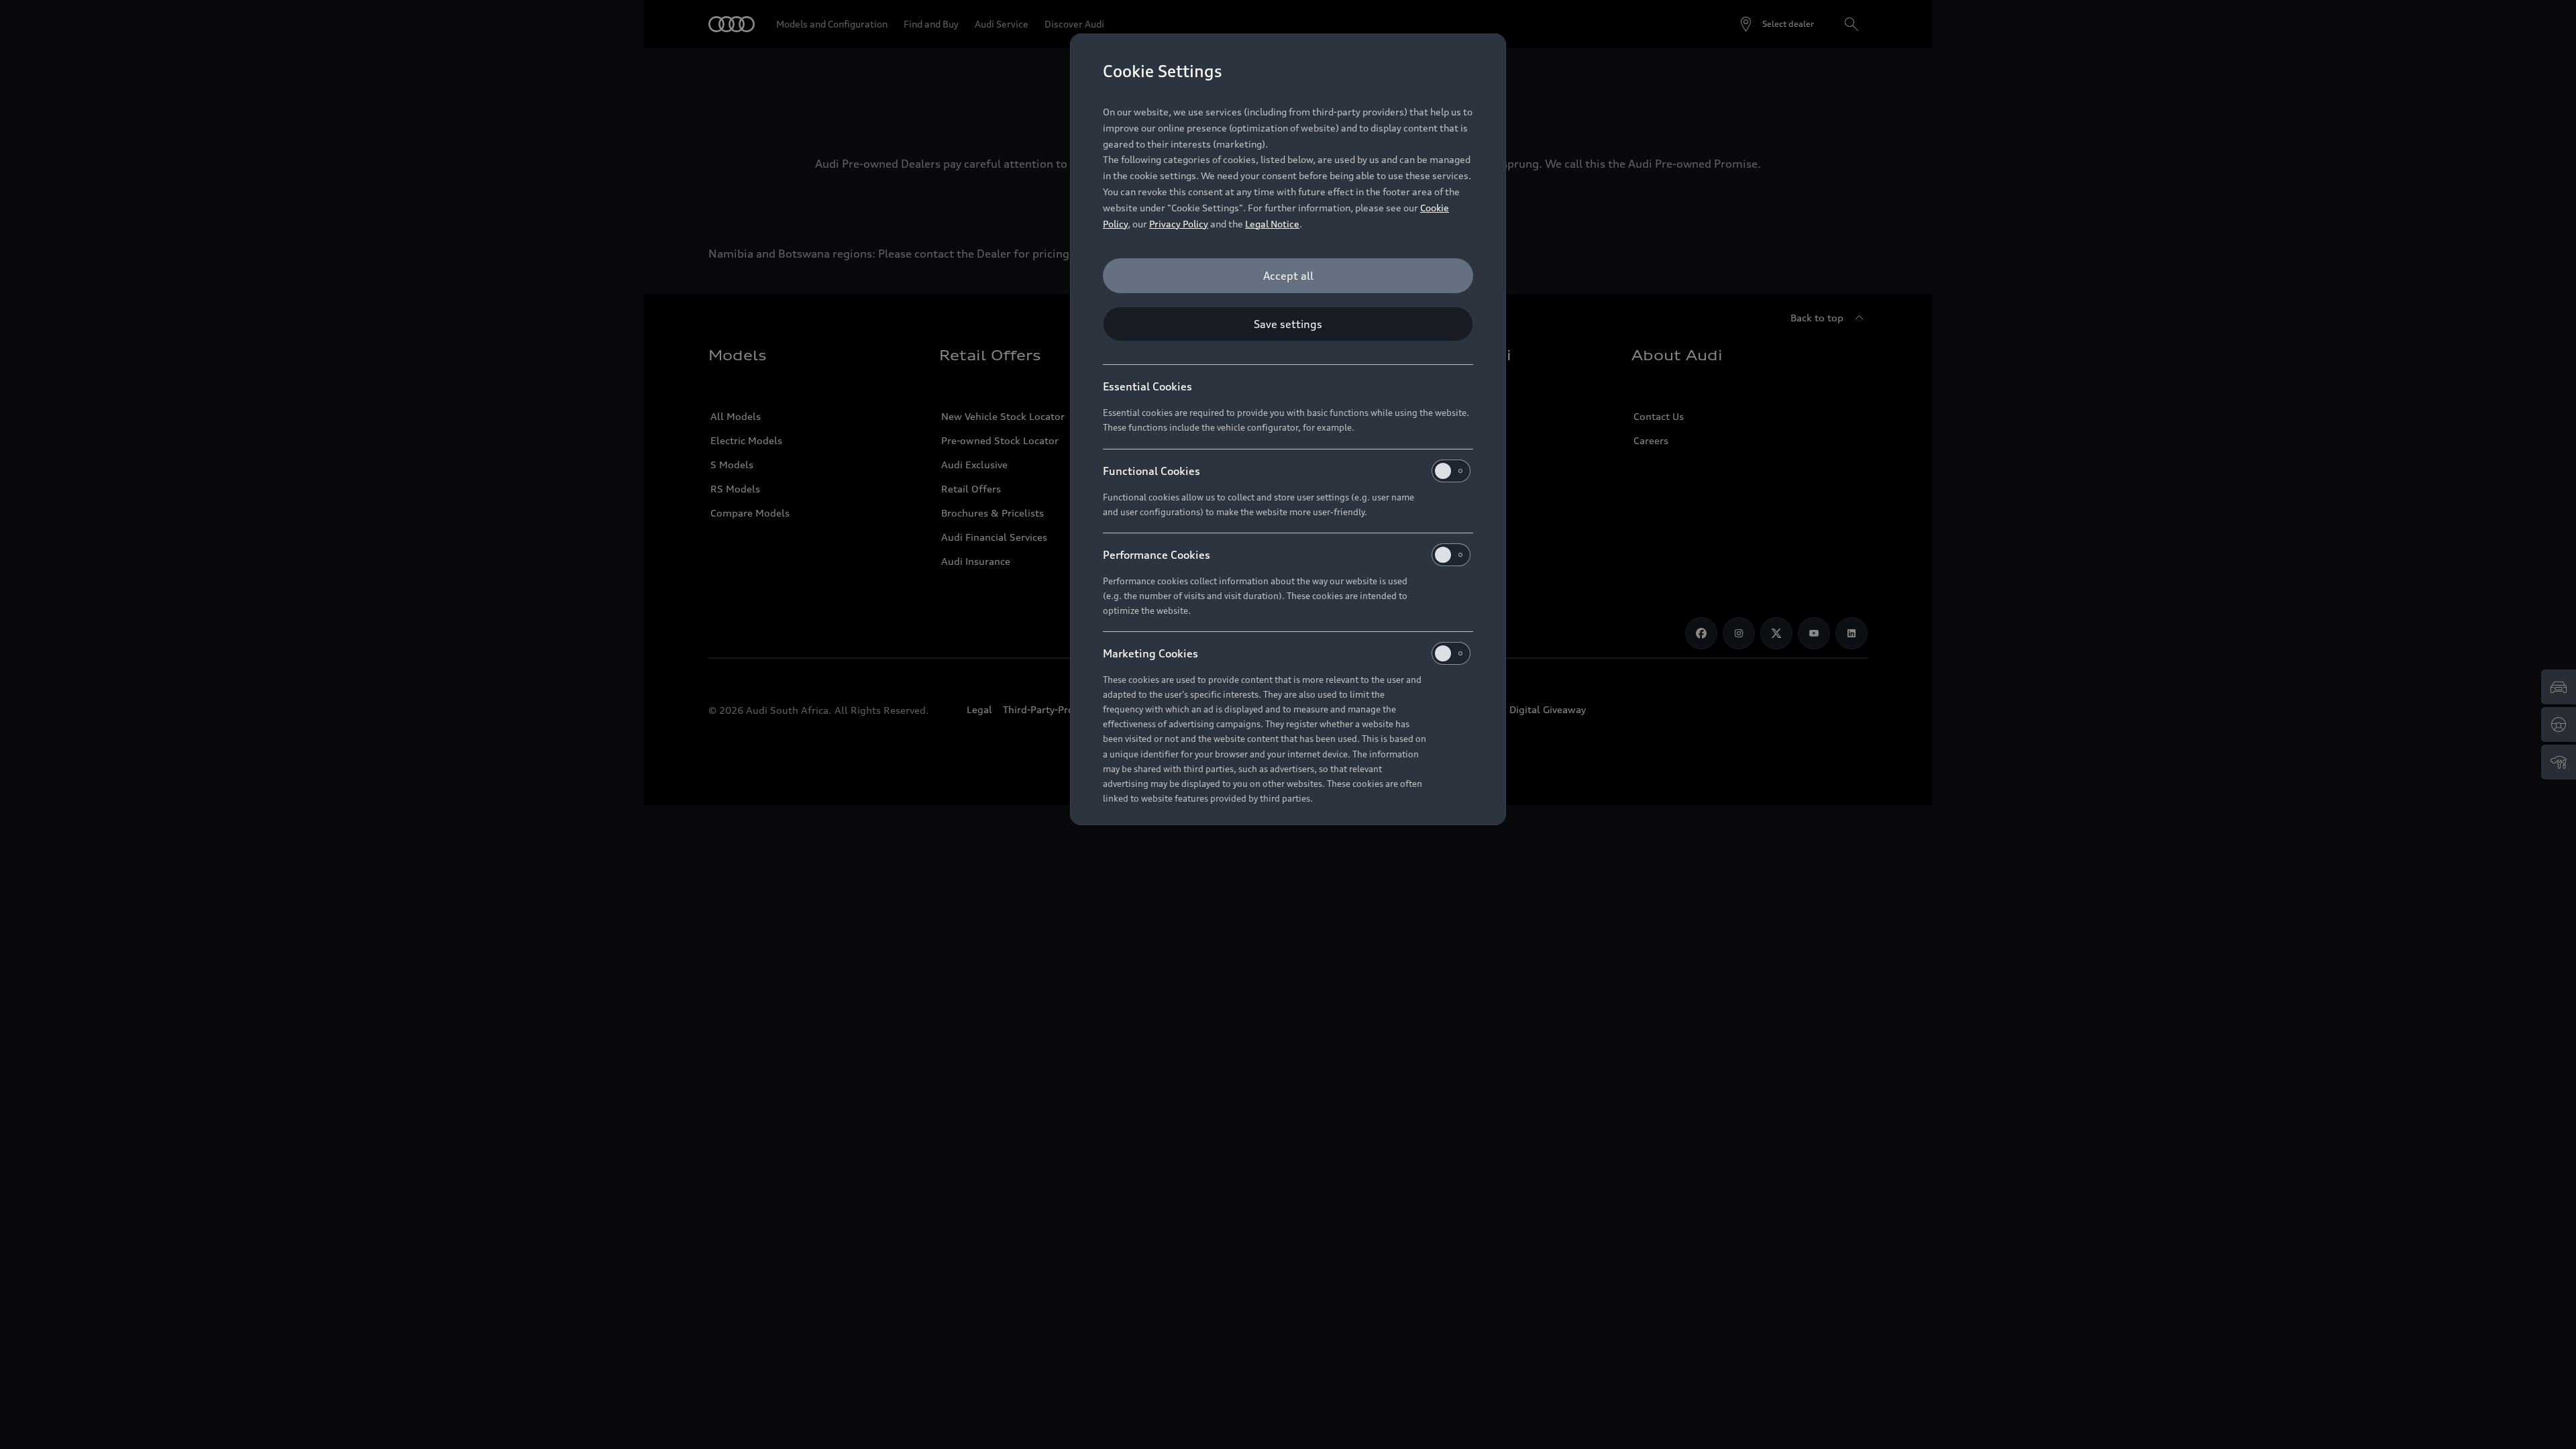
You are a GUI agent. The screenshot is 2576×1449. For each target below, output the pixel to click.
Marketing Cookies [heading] (1150, 653)
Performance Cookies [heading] (1157, 555)
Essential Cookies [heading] (1147, 386)
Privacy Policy (1179, 224)
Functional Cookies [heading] (1151, 471)
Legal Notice (1272, 224)
